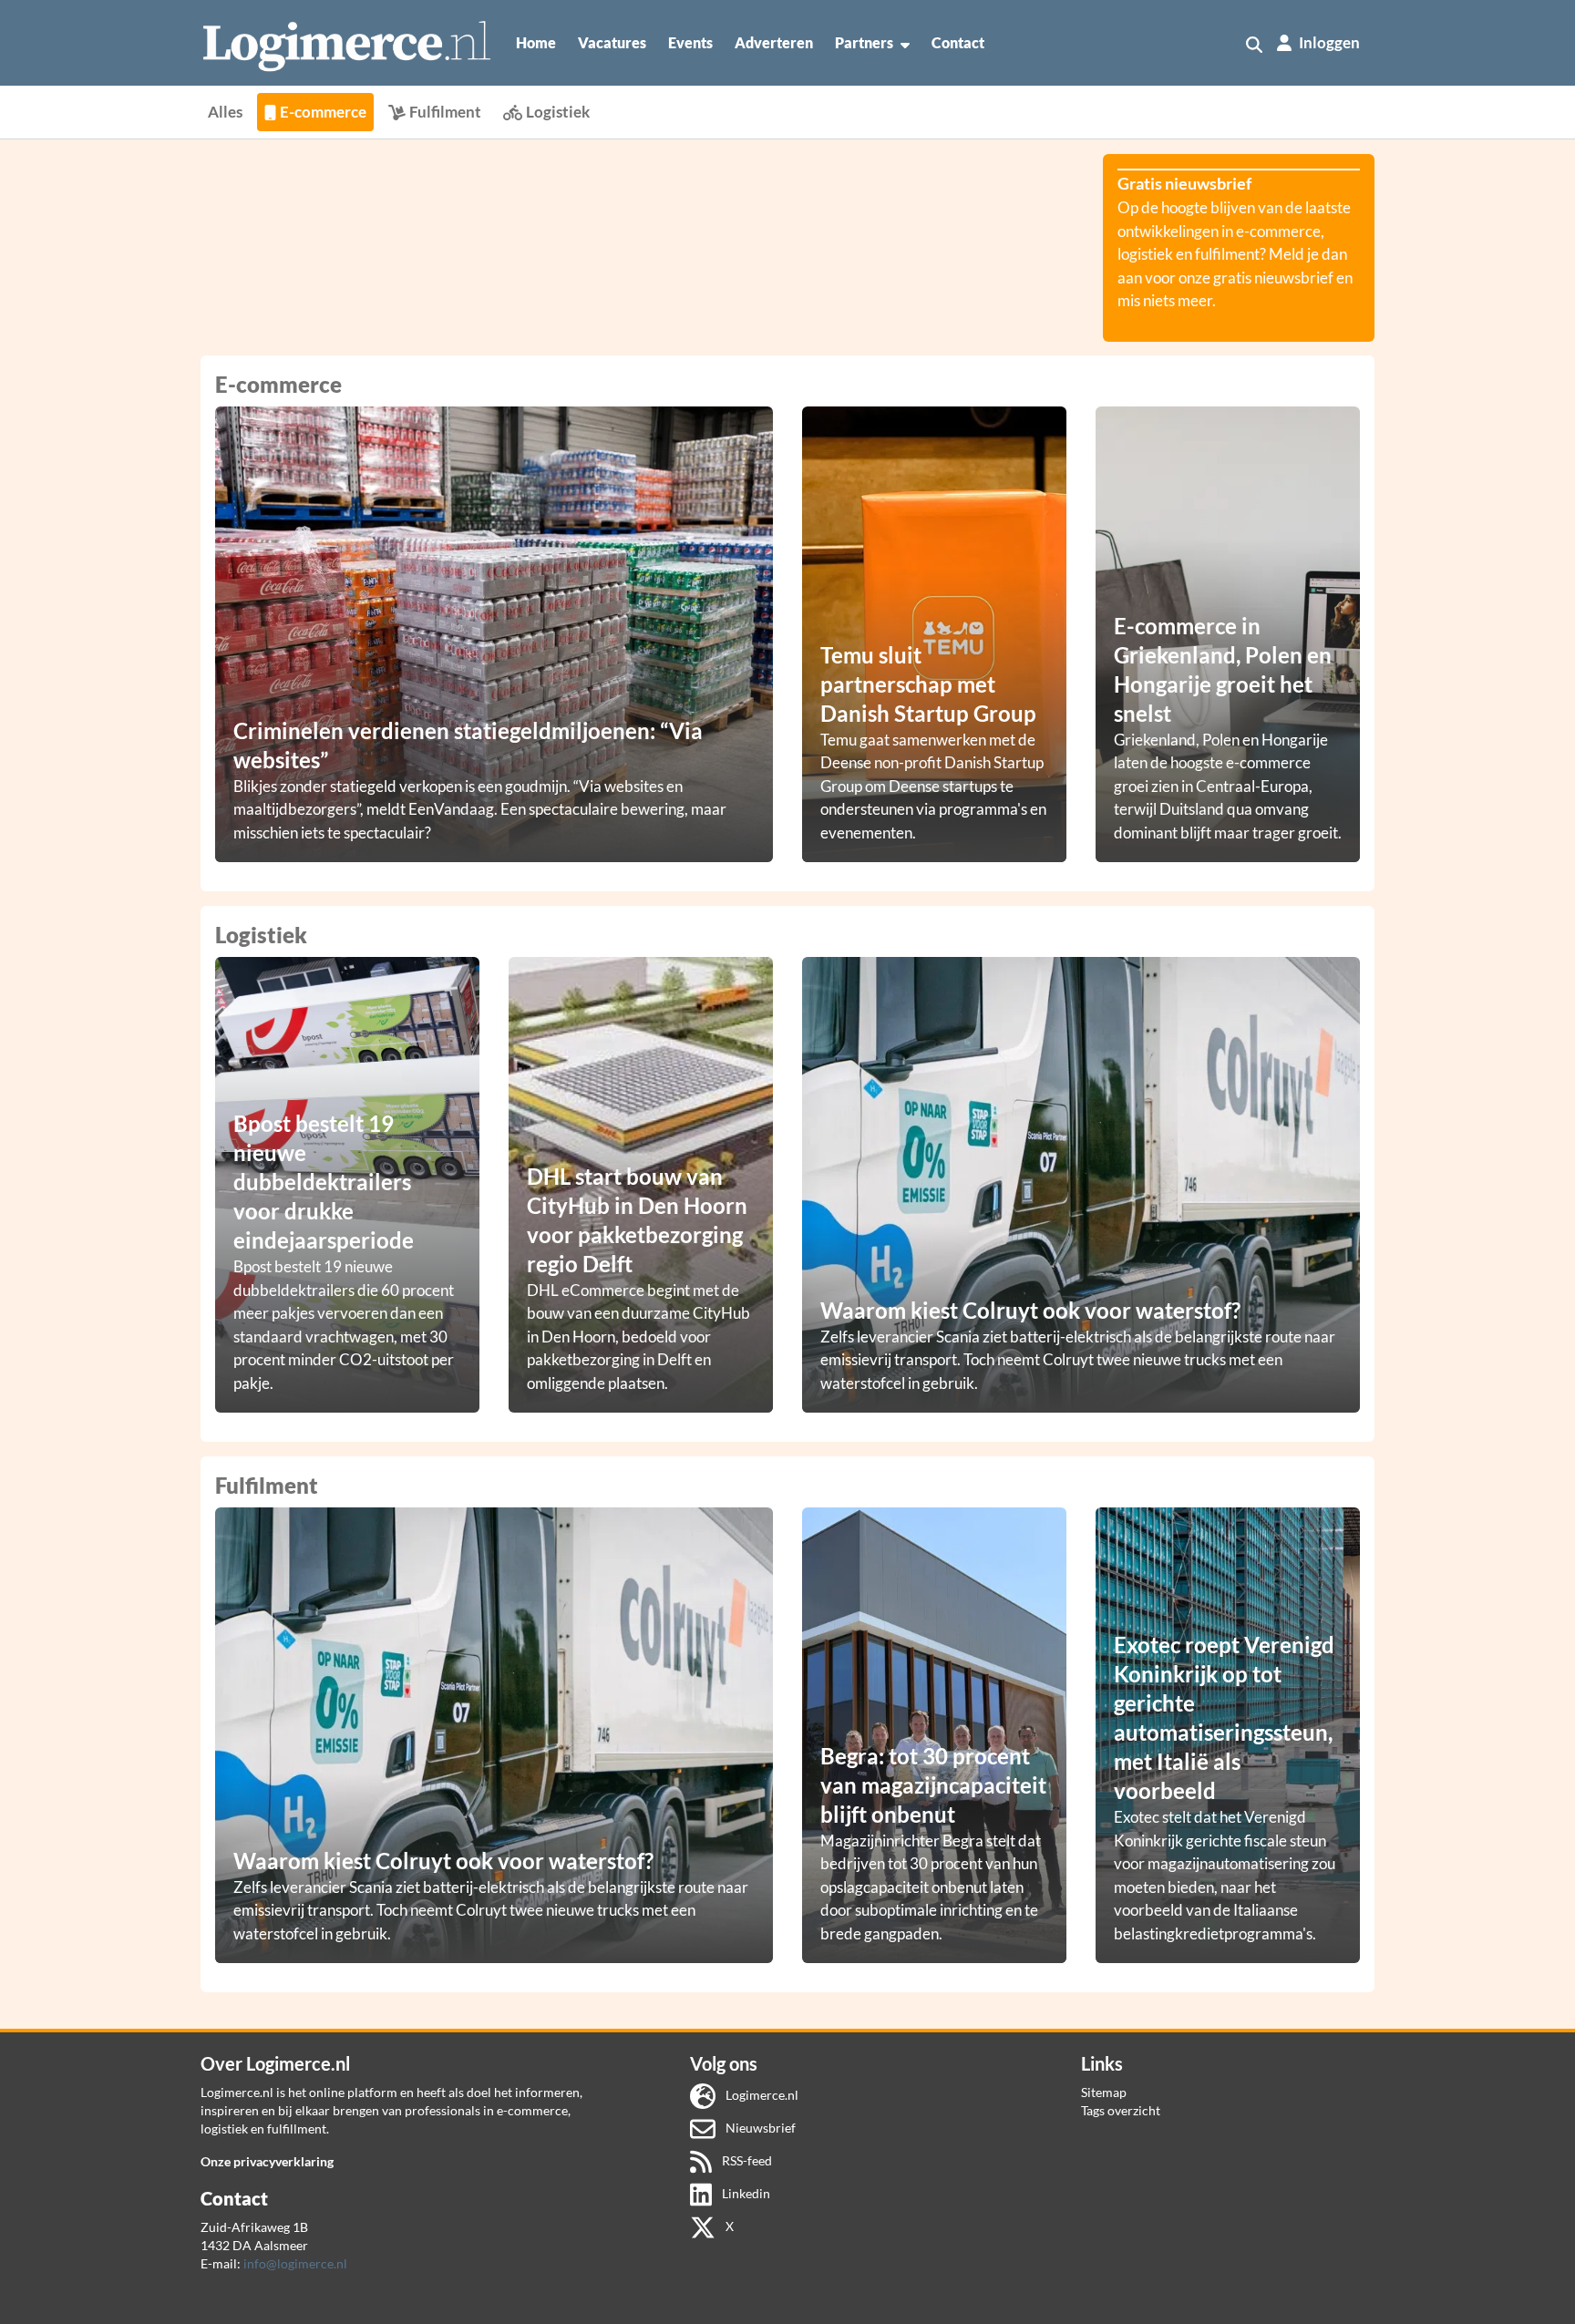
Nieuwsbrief (759, 2128)
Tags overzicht (1121, 2110)
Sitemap (1104, 2092)
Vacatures (612, 42)
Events (690, 42)
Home (536, 42)
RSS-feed (746, 2160)
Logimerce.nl (761, 2095)
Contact (958, 42)
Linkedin (745, 2193)
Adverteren (774, 42)
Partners (864, 42)
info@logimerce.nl (295, 2263)
